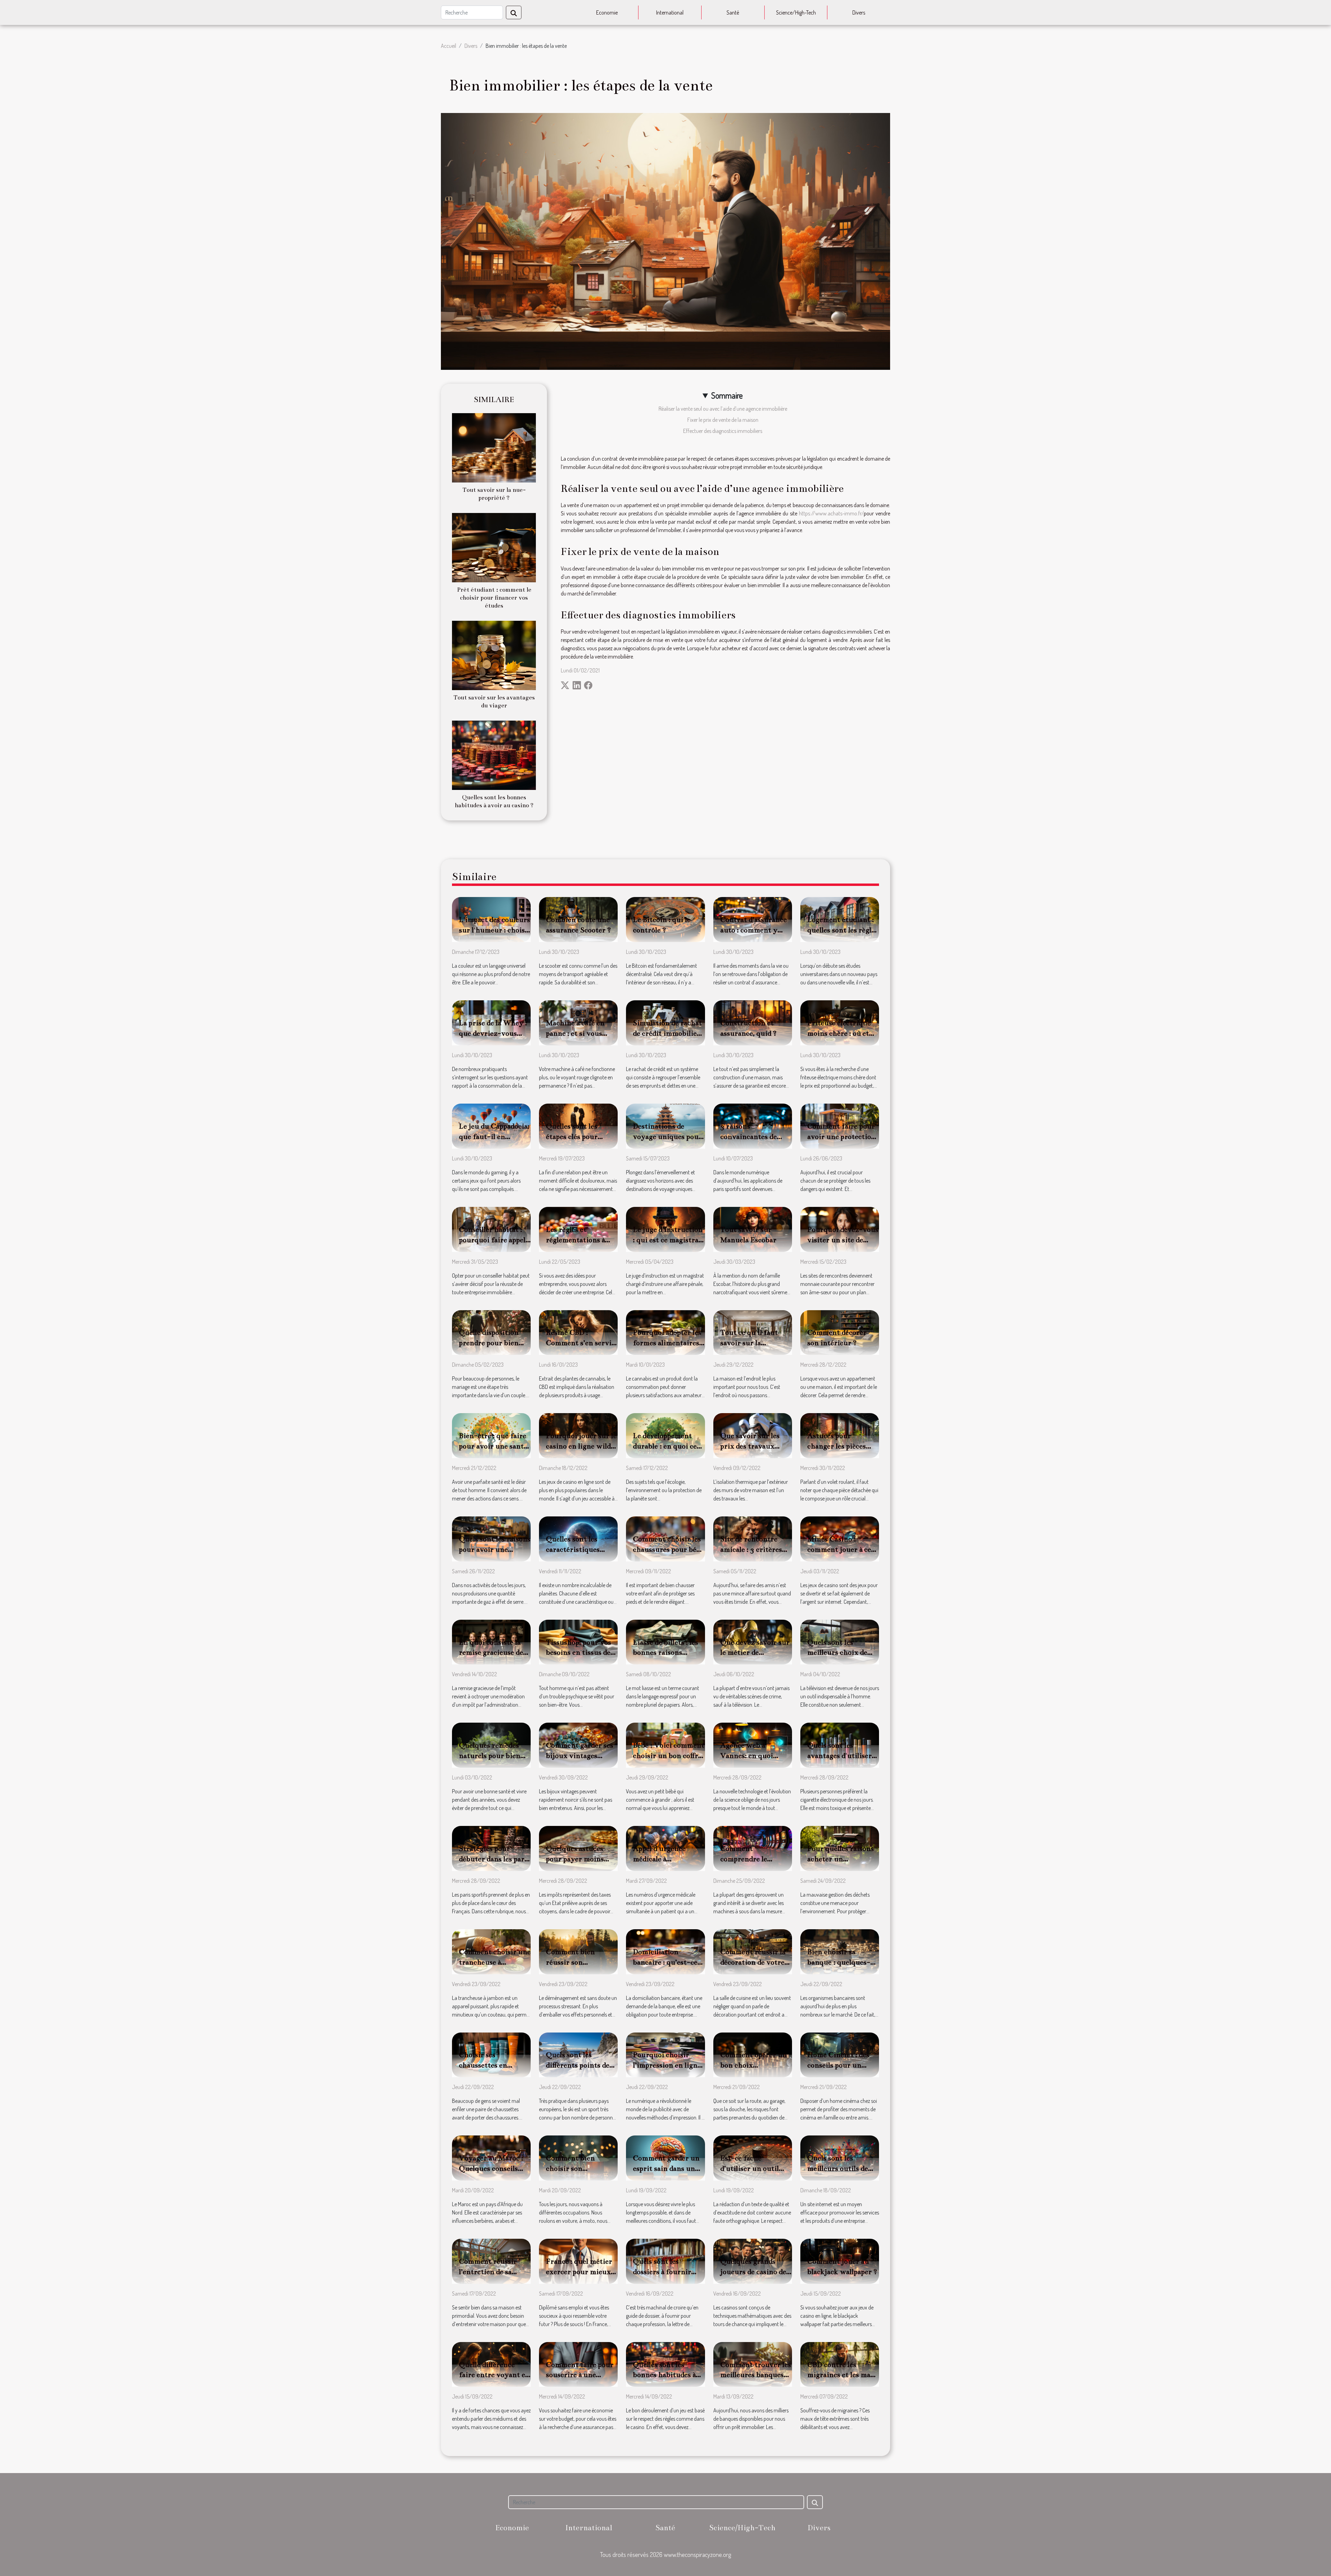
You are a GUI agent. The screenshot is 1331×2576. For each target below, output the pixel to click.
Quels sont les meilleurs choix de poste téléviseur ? (837, 1653)
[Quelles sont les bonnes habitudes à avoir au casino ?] (494, 755)
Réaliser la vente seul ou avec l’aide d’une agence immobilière (723, 409)
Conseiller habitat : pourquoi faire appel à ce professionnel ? (495, 1240)
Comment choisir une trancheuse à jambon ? (495, 1962)
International (670, 12)
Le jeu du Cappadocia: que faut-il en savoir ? (494, 1137)
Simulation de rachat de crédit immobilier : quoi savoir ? (668, 1033)
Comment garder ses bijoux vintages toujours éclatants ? (580, 1756)
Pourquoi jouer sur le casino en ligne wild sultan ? (581, 1446)
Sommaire (727, 395)
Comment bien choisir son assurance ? (570, 2168)
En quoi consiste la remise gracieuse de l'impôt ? (491, 1653)
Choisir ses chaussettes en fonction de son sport (494, 2065)
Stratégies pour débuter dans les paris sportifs (494, 1859)
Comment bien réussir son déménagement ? (573, 1962)
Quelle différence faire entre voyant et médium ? (494, 2375)
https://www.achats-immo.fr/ (831, 513)
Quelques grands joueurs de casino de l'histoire (753, 2272)
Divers (859, 12)
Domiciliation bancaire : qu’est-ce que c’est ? (665, 1962)
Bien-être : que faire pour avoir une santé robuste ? (493, 1446)
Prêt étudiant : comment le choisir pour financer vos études (494, 598)
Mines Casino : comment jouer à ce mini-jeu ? (839, 1549)
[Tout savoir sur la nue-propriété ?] (494, 447)
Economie (607, 12)
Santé (733, 12)
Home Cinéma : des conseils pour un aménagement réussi (841, 2065)
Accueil (449, 46)
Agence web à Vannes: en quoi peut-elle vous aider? (755, 1756)
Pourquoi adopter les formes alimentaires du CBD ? (667, 1343)
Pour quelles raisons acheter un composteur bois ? (841, 1859)
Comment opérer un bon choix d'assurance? (754, 2065)
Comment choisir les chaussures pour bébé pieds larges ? (668, 1549)
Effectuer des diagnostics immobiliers (723, 431)
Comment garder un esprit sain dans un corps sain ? (666, 2168)
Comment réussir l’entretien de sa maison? (488, 2272)
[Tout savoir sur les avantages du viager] (494, 655)
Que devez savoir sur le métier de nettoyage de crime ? (755, 1653)
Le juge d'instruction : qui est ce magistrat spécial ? (668, 1240)
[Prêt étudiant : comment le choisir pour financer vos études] (494, 547)
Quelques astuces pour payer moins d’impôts (575, 1859)
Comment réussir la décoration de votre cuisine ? (753, 1962)
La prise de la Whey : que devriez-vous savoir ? (493, 1033)
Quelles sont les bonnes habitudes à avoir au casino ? (664, 2375)
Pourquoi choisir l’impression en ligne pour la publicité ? (667, 2065)
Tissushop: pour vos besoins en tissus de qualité (578, 1653)
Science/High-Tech (796, 12)
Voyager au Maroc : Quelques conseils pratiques (491, 2168)
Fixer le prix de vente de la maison (723, 420)
